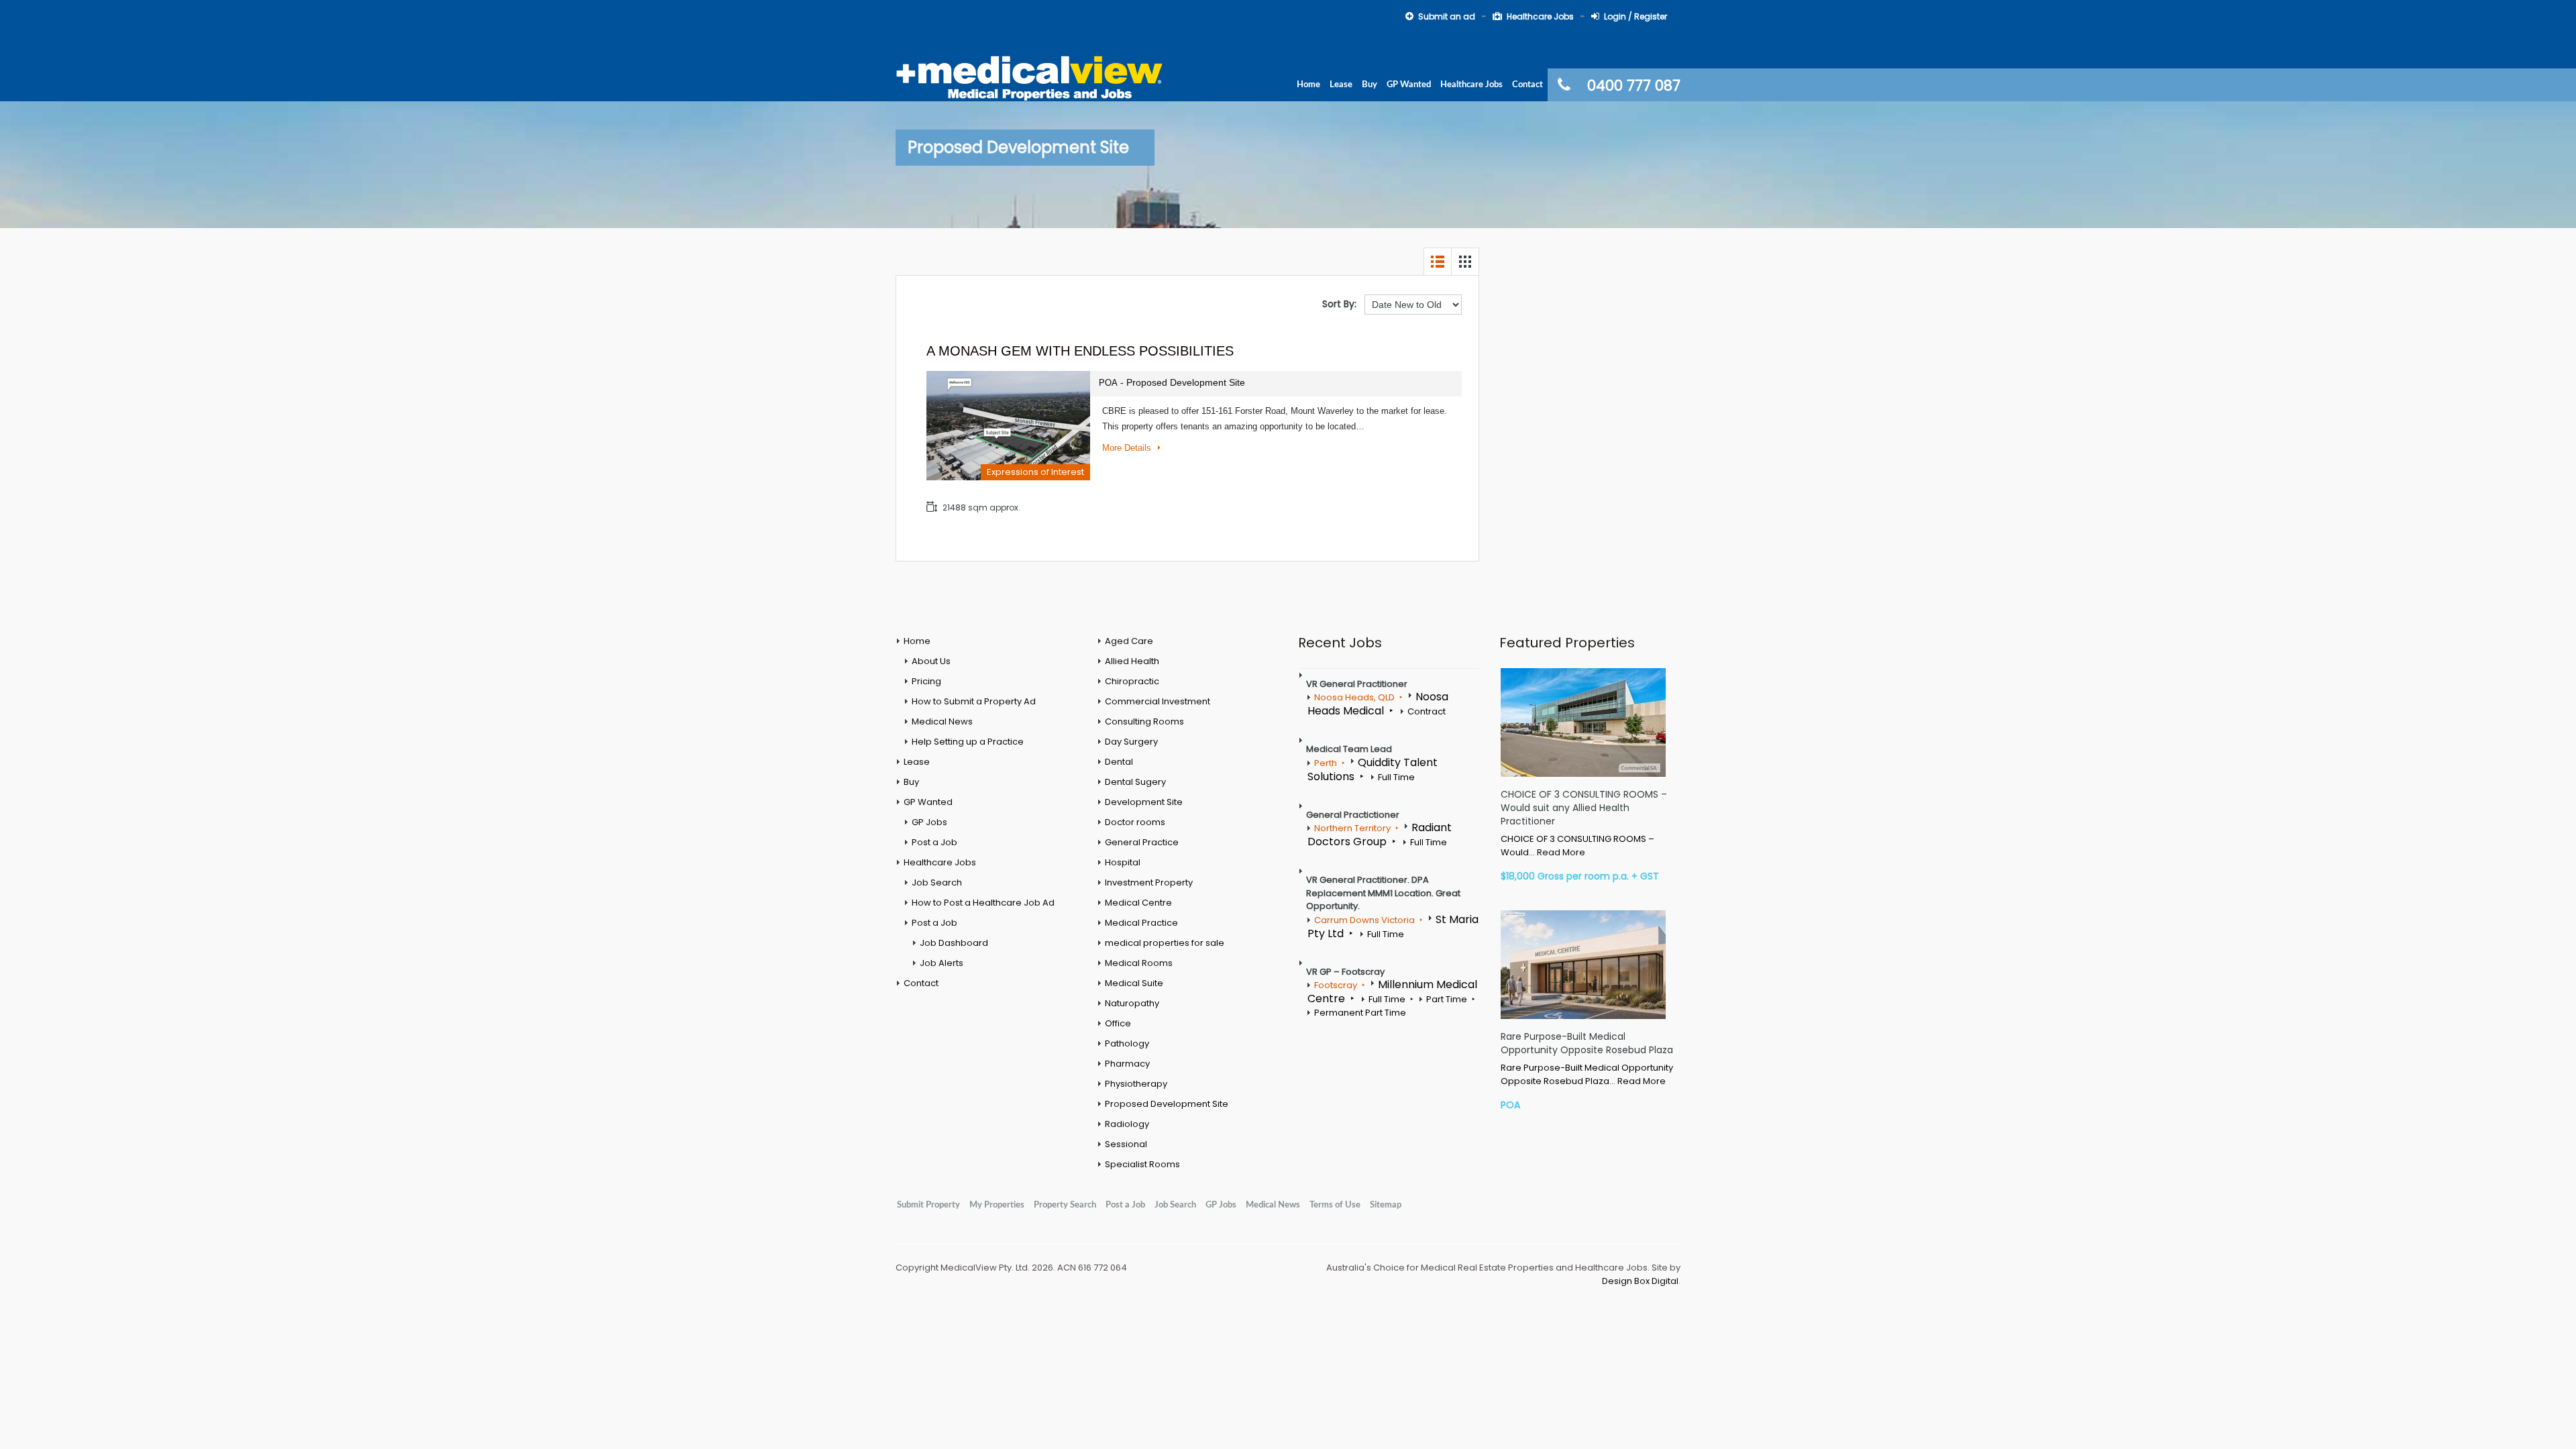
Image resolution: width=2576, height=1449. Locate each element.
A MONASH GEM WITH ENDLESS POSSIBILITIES (1080, 351)
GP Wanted (1409, 85)
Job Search (937, 882)
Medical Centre (1138, 903)
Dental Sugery (1135, 782)
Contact (1527, 85)
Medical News (942, 721)
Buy (1370, 85)
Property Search (1065, 1205)
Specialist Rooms (1142, 1164)
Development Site (1144, 802)
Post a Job (934, 842)
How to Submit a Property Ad (974, 701)
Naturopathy (1132, 1003)
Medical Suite (1134, 983)
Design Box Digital (1640, 1281)
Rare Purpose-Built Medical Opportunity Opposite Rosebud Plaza (1587, 1043)
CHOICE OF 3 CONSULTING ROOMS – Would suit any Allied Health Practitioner (1584, 808)
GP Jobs (929, 822)
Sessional (1126, 1144)
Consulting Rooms (1144, 721)
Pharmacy (1127, 1064)
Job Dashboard (954, 943)
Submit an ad (1447, 16)
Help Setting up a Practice (968, 742)
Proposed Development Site (1167, 1104)
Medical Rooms (1139, 963)
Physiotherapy (1136, 1084)
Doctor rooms (1135, 822)
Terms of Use (1335, 1205)
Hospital (1123, 862)
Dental (1119, 762)
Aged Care (1129, 641)
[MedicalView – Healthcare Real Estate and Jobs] (1030, 76)
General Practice (1142, 842)
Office (1118, 1023)
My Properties (997, 1205)
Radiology (1127, 1124)
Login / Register (1635, 16)
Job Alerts (942, 963)
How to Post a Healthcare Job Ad (983, 903)
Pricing (926, 681)
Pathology (1127, 1043)
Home (1308, 85)
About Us (931, 661)
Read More (1561, 852)
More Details (1128, 448)
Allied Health (1132, 661)
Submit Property (928, 1205)
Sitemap (1386, 1205)
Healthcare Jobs (1540, 16)
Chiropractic (1132, 681)
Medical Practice (1141, 923)
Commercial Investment (1158, 701)
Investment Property (1149, 882)
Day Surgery (1131, 742)
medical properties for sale (1165, 943)
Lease (1341, 85)
